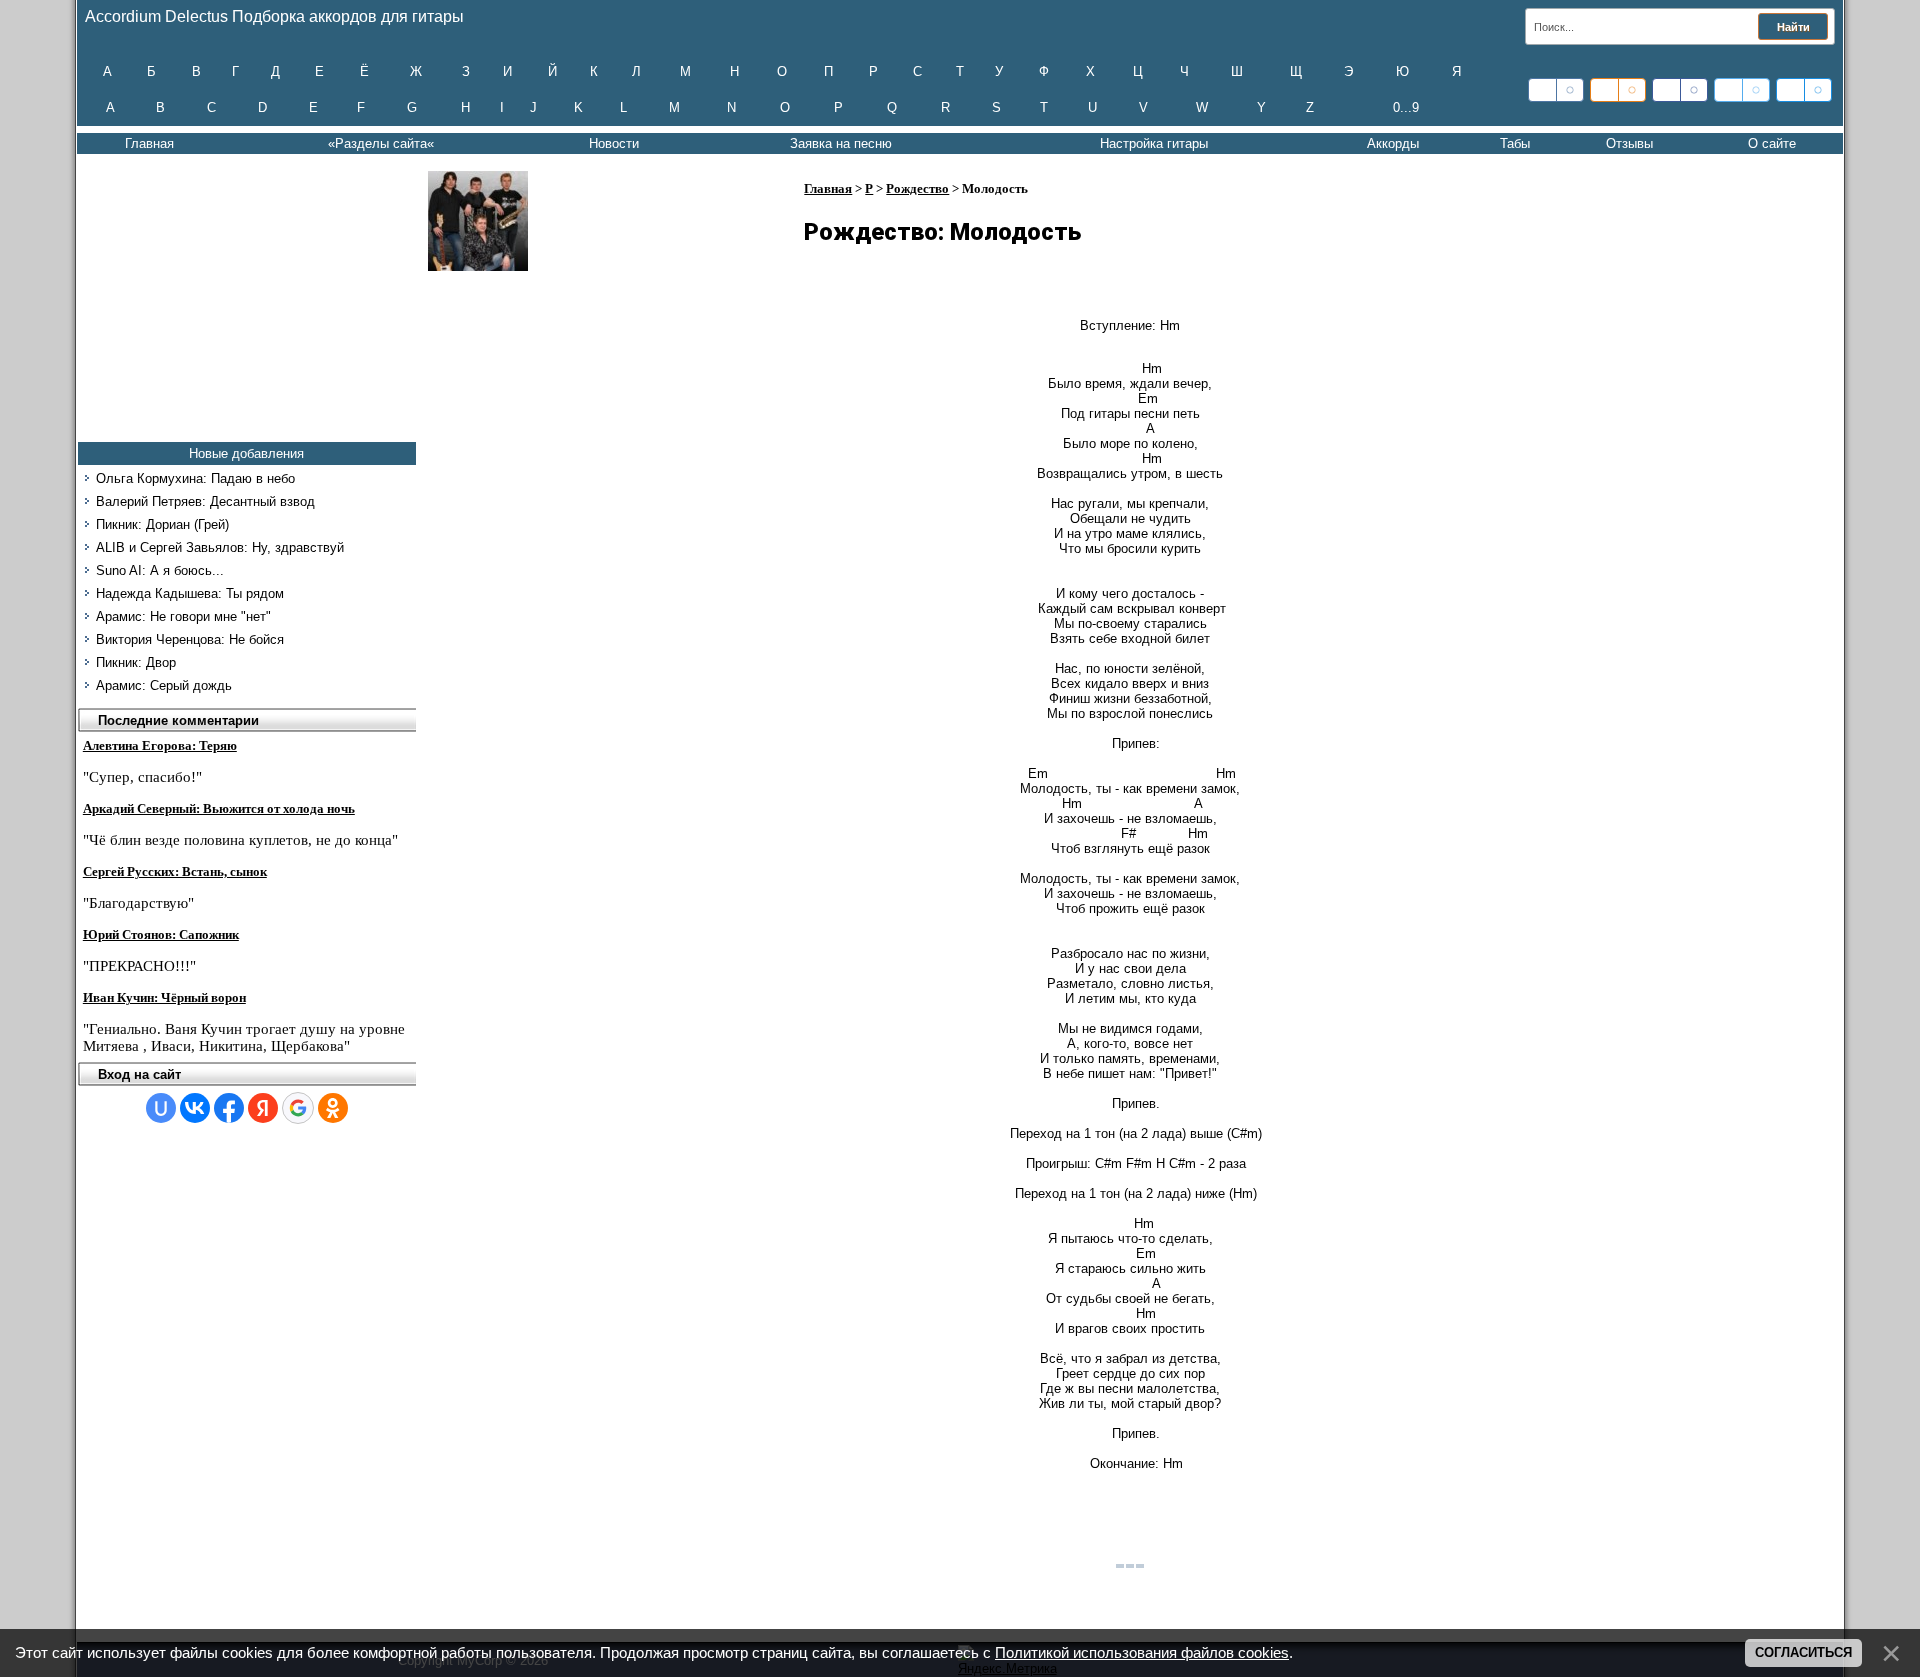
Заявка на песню (841, 143)
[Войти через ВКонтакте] (195, 1108)
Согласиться (1803, 1652)
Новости (614, 143)
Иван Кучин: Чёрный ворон (164, 997)
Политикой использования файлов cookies (1142, 1653)
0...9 (1406, 107)
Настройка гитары (1154, 143)
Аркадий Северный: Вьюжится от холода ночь (219, 808)
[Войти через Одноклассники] (333, 1108)
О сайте (1772, 143)
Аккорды (1393, 143)
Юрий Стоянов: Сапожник (161, 934)
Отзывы (1629, 143)
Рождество (917, 188)
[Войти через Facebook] (229, 1108)
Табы (1515, 143)
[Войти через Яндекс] (263, 1108)
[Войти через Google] (298, 1108)
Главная (149, 143)
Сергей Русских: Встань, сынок (175, 871)
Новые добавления (246, 453)
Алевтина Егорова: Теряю (160, 745)
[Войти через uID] (161, 1108)
